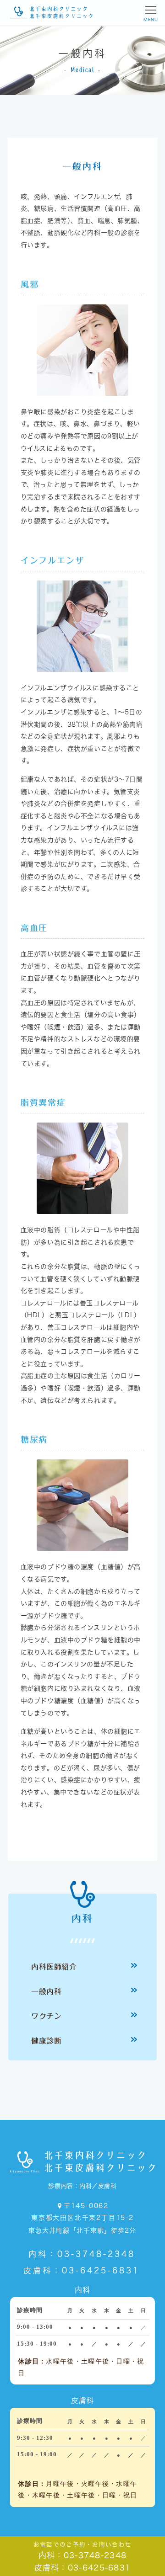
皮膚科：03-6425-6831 (82, 2270)
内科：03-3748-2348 (82, 2254)
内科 (82, 1919)
